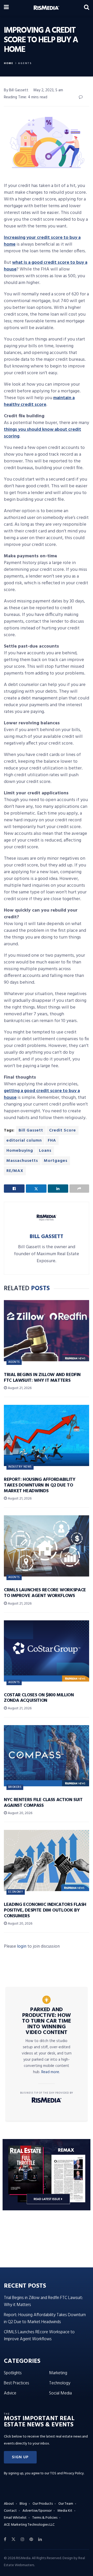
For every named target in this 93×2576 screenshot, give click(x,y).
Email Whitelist (15, 2518)
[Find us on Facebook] (5, 2539)
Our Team (66, 2504)
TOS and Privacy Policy (67, 2473)
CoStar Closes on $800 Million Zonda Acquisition (39, 1698)
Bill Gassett (31, 1130)
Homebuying (20, 1151)
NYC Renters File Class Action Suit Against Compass (43, 1803)
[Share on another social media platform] (79, 1189)
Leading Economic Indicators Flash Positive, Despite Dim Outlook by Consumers (45, 1910)
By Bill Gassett (16, 90)
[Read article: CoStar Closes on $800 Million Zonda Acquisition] (47, 1651)
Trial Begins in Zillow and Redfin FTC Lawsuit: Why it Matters (42, 1378)
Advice (10, 2393)
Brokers (15, 1787)
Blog (23, 2504)
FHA (52, 1141)
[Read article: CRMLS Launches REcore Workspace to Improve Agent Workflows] (47, 1546)
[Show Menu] (6, 8)
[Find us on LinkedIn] (40, 2539)
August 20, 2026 (20, 1813)
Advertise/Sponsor (37, 2511)
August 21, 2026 (19, 1388)
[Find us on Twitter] (13, 2539)
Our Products (43, 2504)
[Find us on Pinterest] (31, 2539)
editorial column (24, 1141)
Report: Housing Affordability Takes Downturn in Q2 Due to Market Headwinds (40, 1485)
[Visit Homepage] (46, 8)
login (22, 1946)
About (9, 2504)
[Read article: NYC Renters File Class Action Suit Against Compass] (47, 1756)
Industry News (20, 1467)
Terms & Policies (45, 2518)
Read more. (51, 2072)
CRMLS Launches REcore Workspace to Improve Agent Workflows (45, 1593)
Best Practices (17, 2383)
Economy (16, 1892)
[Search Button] (87, 8)
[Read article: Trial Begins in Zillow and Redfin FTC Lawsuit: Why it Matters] (47, 1331)
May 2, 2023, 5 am (48, 90)
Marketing (58, 2373)
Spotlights (13, 2373)
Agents (25, 63)
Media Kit (65, 2511)
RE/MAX (15, 1171)
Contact (10, 2511)
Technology (60, 2383)
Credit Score (63, 1130)
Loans (45, 1151)
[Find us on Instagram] (22, 2539)
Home (9, 63)
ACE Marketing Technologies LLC (29, 2525)
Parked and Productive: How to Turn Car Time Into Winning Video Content (47, 2021)
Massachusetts (22, 1161)
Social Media (60, 2393)
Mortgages (56, 1161)
